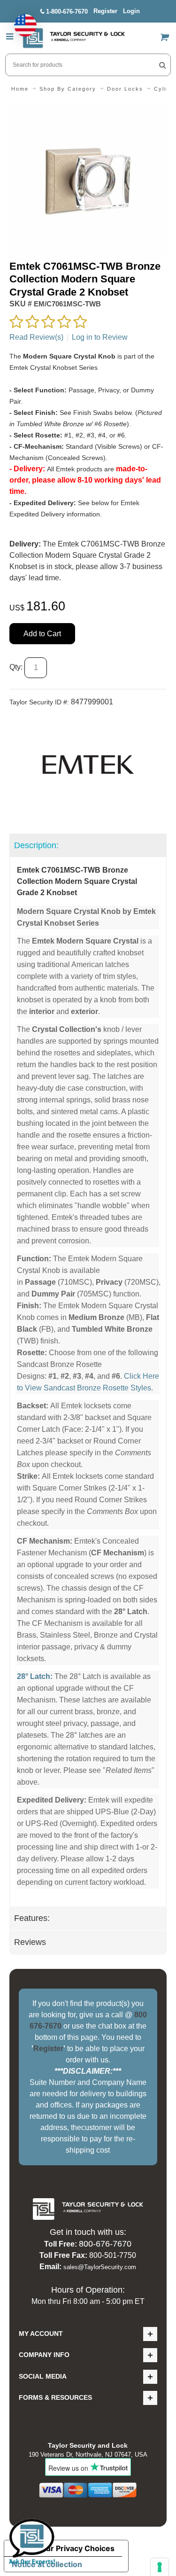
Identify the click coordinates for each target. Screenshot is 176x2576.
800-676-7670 (105, 2244)
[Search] (163, 65)
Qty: (16, 667)
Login (131, 11)
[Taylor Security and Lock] (74, 38)
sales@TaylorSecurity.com (100, 2267)
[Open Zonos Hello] (21, 21)
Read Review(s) (36, 337)
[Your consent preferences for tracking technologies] (160, 2567)
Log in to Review (100, 337)
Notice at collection (47, 2564)
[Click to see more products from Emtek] (88, 765)
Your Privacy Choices (76, 2548)
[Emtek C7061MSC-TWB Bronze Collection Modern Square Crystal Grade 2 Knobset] (88, 108)
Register (105, 11)
